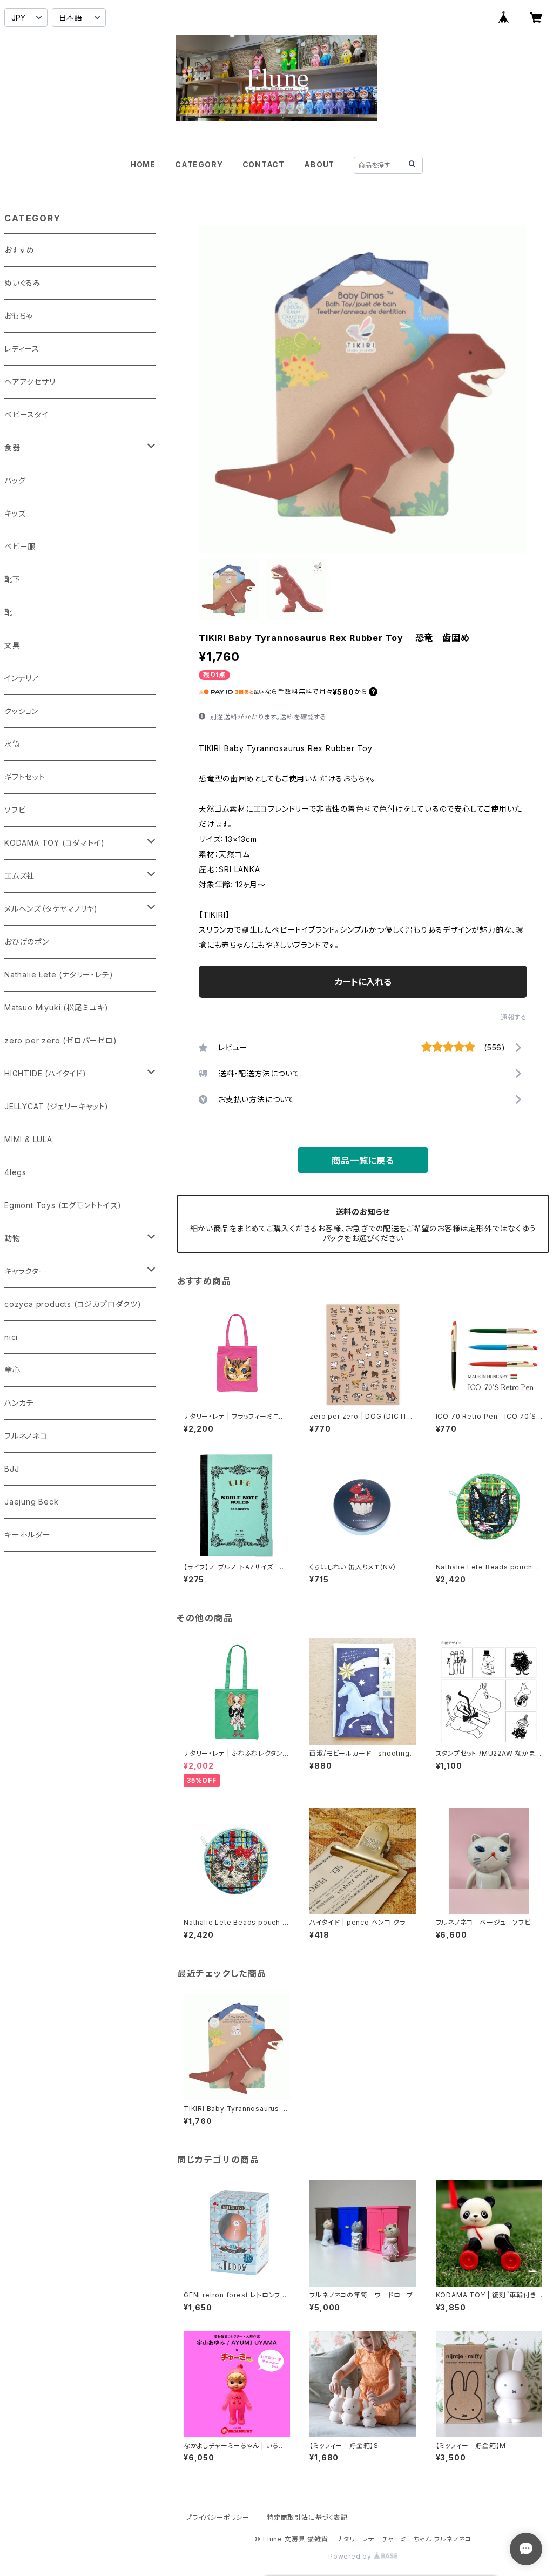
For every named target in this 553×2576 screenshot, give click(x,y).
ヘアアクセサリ (30, 382)
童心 (12, 1370)
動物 (12, 1238)
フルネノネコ (26, 1436)
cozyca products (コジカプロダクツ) (73, 1304)
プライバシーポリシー (218, 2517)
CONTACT (264, 164)
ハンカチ (19, 1403)
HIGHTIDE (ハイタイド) (45, 1073)
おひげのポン (27, 942)
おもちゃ (18, 316)
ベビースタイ (26, 414)
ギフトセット (25, 777)
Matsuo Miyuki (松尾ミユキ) (56, 1007)
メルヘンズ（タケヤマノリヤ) (51, 909)
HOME (143, 164)
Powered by (351, 2556)
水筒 (12, 744)
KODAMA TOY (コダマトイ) (54, 843)
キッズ (15, 513)
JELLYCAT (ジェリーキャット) (56, 1106)
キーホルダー (28, 1535)
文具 (12, 645)
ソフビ (15, 810)
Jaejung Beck (32, 1502)
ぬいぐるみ (23, 283)
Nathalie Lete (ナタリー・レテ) (59, 975)
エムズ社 (19, 876)
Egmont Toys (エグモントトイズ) (63, 1205)
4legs (15, 1172)
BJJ (12, 1469)
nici (11, 1337)
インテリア (22, 678)
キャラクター (26, 1271)
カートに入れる (363, 982)
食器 (12, 447)
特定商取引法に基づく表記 (307, 2517)
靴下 (12, 579)
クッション (21, 711)
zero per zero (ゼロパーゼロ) (61, 1040)
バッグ (15, 480)
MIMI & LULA (28, 1139)
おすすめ (19, 250)
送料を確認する (303, 717)
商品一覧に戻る (363, 1161)
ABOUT (319, 164)
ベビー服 (20, 546)
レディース (22, 349)
